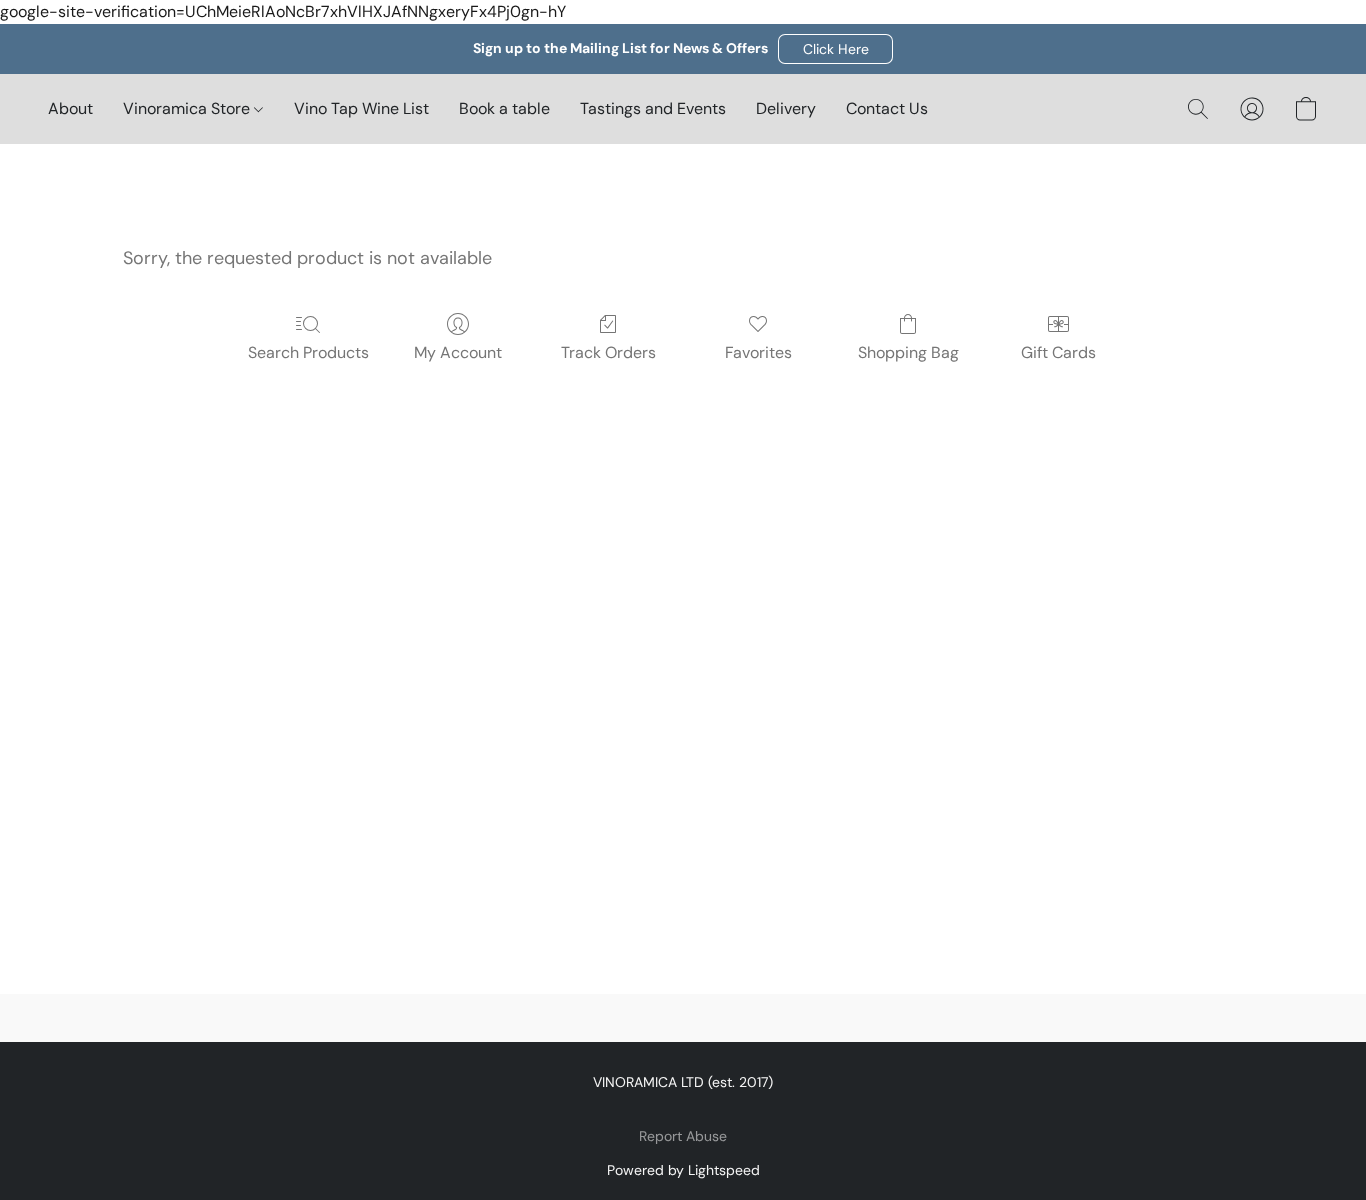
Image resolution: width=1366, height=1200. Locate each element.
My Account (458, 352)
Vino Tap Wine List (361, 108)
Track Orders (608, 352)
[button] (835, 49)
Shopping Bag (908, 352)
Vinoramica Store (188, 108)
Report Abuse (683, 1136)
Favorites (758, 352)
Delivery (786, 108)
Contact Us (887, 108)
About (70, 108)
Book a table (504, 108)
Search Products (308, 352)
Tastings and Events (653, 108)
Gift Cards (1058, 352)
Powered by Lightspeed (683, 1170)
